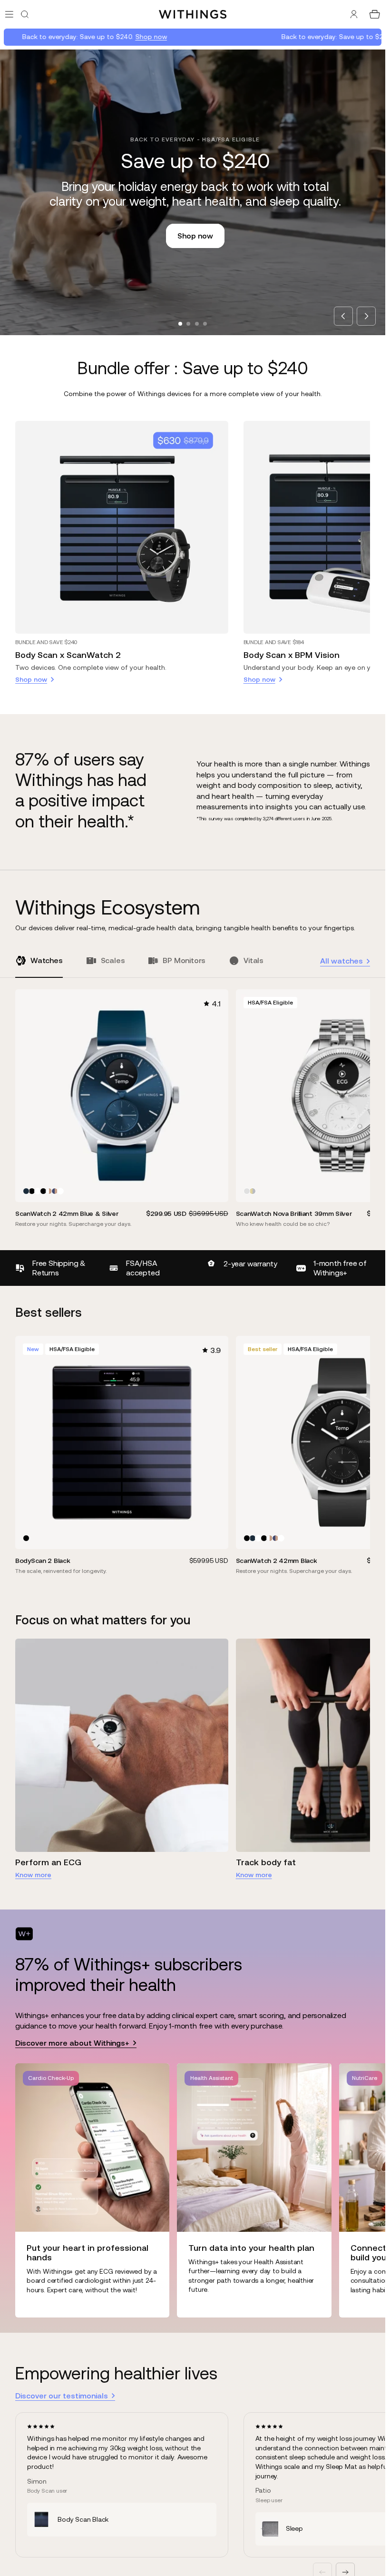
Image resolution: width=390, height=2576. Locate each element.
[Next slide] (366, 316)
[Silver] (247, 1191)
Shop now (100, 37)
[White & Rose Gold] (49, 1191)
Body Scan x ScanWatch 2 (68, 655)
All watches (341, 961)
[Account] (354, 14)
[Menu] (9, 14)
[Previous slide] (343, 316)
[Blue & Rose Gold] (55, 1191)
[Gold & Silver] (253, 1191)
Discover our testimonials (62, 2396)
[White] (38, 1191)
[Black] (32, 1191)
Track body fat (266, 1862)
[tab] (180, 324)
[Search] (25, 14)
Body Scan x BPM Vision (292, 655)
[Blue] (26, 1191)
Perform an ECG (48, 1862)
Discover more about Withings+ (72, 2043)
